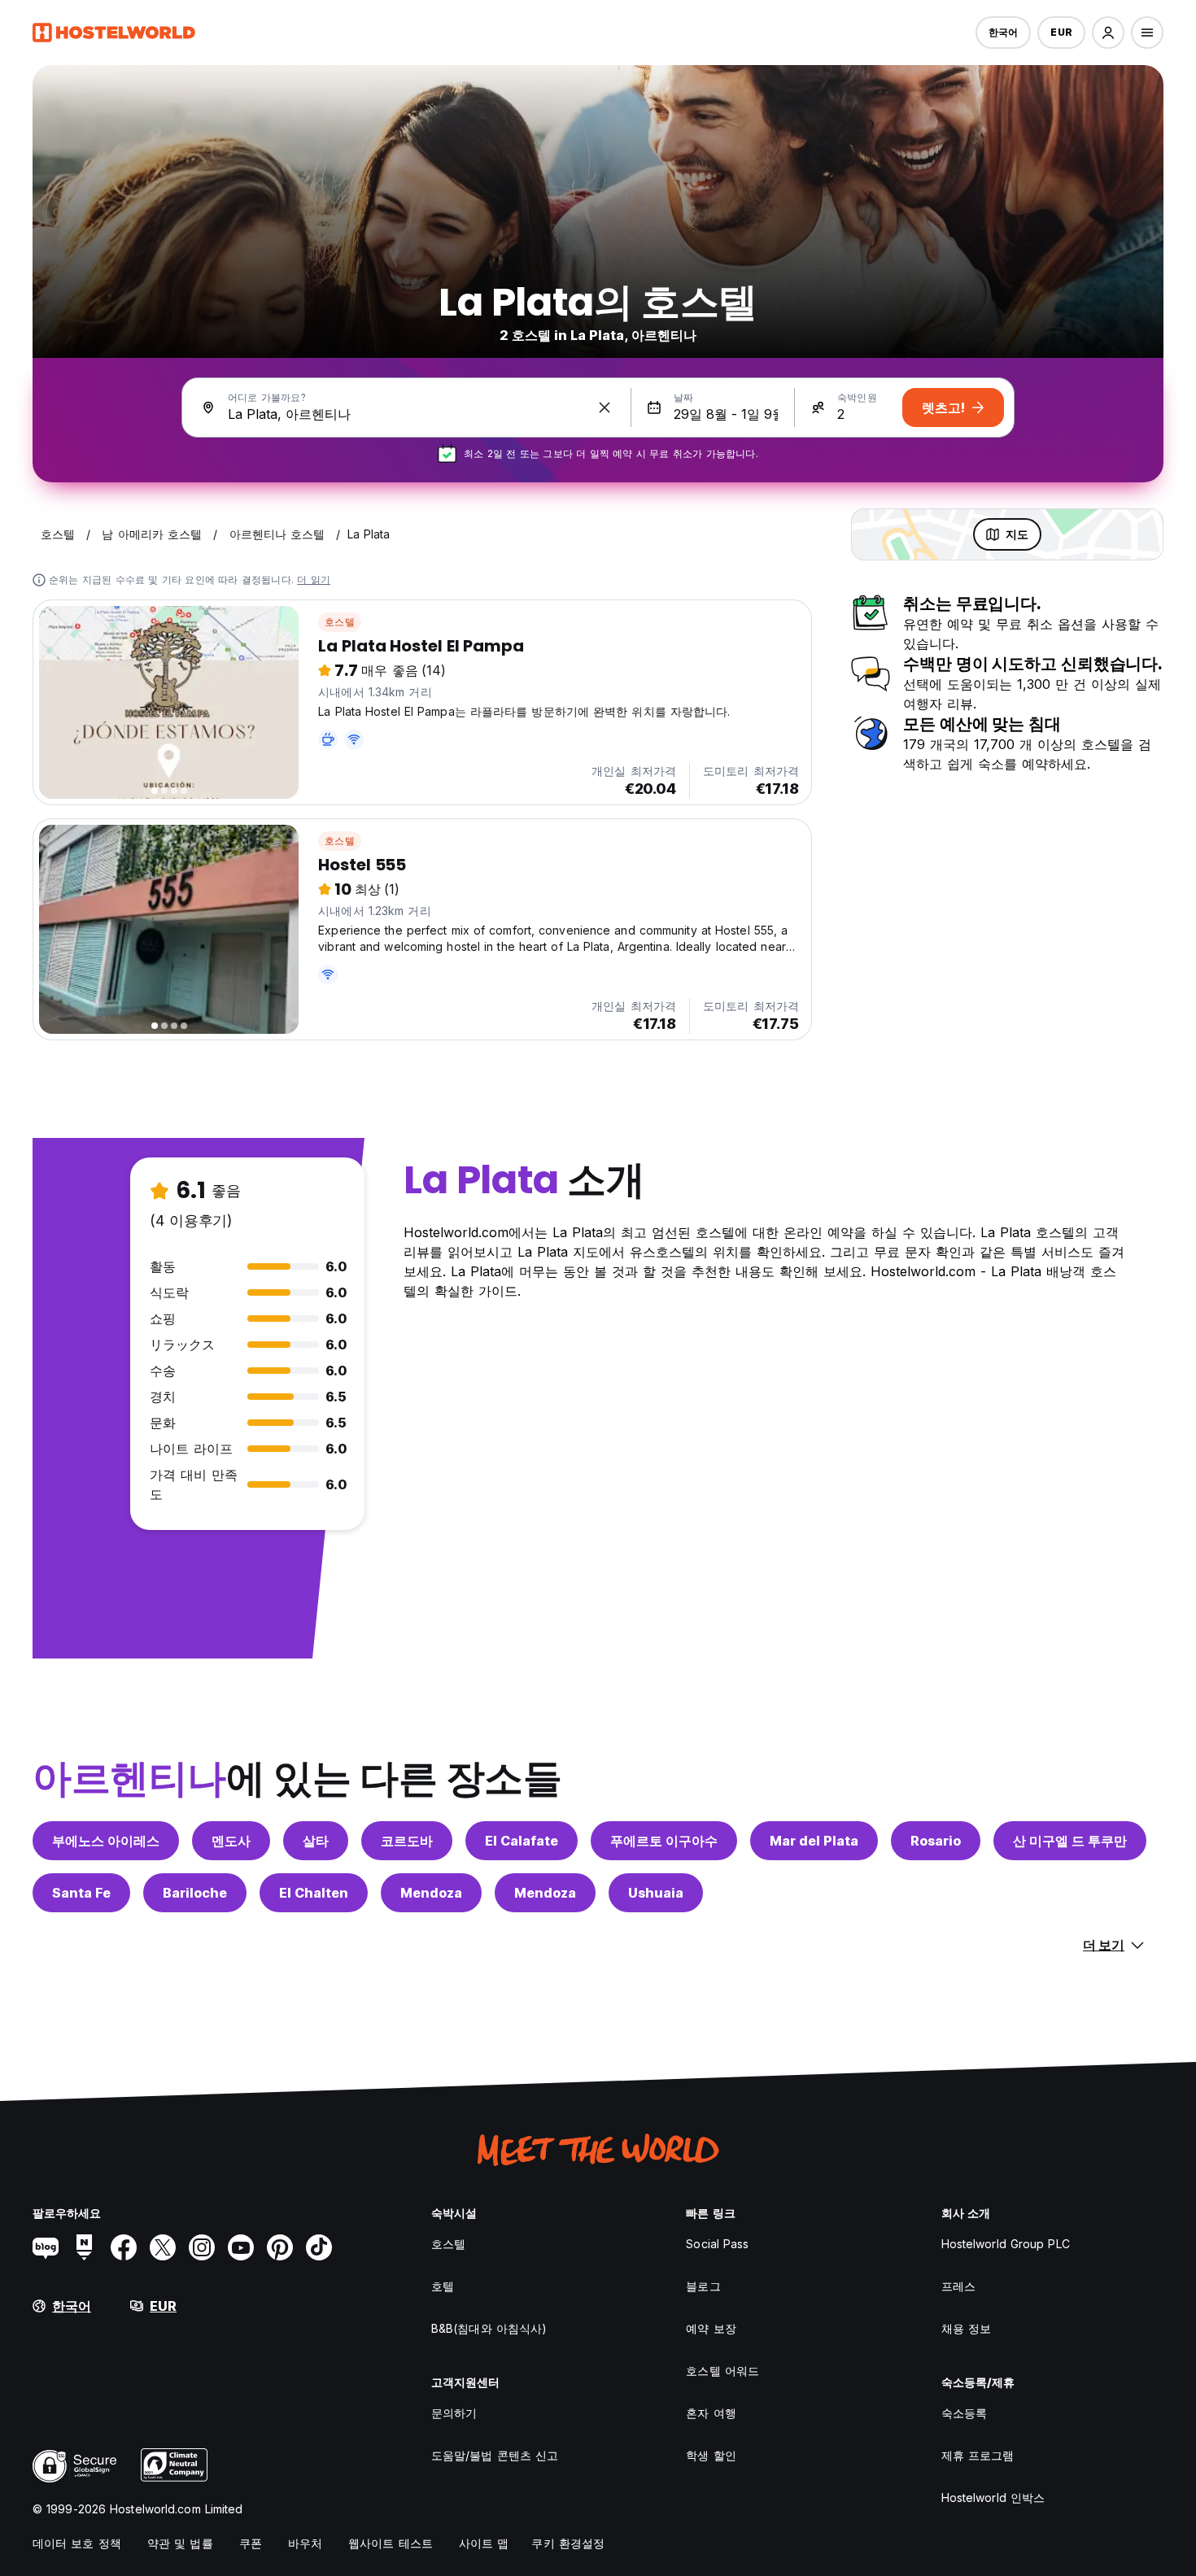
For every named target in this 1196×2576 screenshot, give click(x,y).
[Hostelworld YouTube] (241, 2247)
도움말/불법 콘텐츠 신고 (495, 2455)
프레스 (958, 2286)
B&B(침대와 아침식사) (489, 2328)
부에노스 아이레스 (106, 1841)
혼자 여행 (711, 2413)
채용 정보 (967, 2328)
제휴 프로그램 (978, 2455)
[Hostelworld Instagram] (202, 2247)
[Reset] (605, 408)
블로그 (703, 2286)
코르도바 (407, 1841)
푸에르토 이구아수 (664, 1841)
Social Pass (717, 2244)
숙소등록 (964, 2413)
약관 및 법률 (180, 2543)
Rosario (936, 1841)
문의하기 (454, 2413)
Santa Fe (81, 1893)
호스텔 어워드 (722, 2371)
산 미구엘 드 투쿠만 (1070, 1841)
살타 (316, 1841)
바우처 (305, 2543)
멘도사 (231, 1841)
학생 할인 (711, 2455)
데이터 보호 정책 (77, 2543)
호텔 (443, 2286)
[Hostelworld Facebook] (124, 2247)
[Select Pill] (1108, 33)
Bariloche (195, 1893)
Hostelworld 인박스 (993, 2498)
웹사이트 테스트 (391, 2543)
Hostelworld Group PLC (1006, 2244)
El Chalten (314, 1893)
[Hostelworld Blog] (46, 2247)
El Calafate (522, 1841)
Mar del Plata (814, 1841)
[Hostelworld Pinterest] (280, 2247)
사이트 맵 (484, 2543)
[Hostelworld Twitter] (163, 2247)
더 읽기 (314, 580)
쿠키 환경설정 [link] (568, 2543)
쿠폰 (251, 2543)
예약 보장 (711, 2328)
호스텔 (340, 622)
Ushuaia (656, 1893)
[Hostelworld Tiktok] (319, 2247)
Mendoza (431, 1893)
